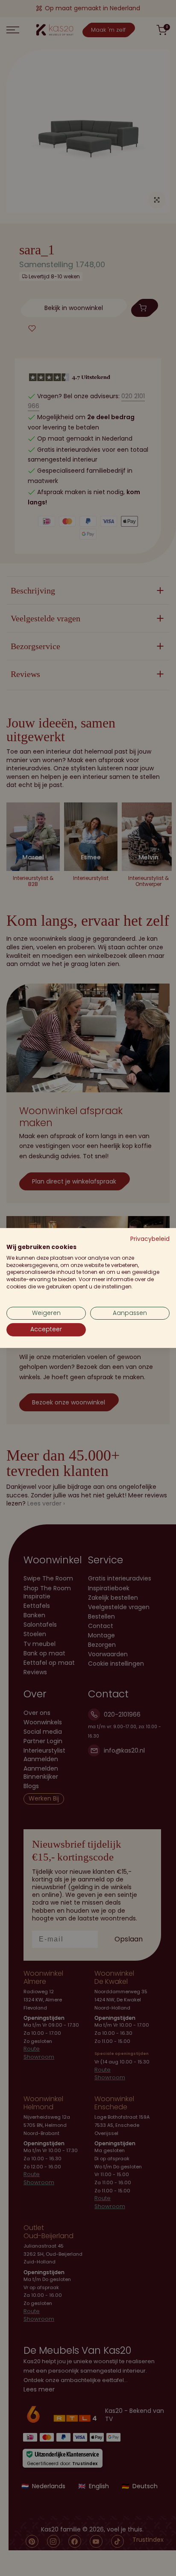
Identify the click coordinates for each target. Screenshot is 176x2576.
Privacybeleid (150, 1239)
